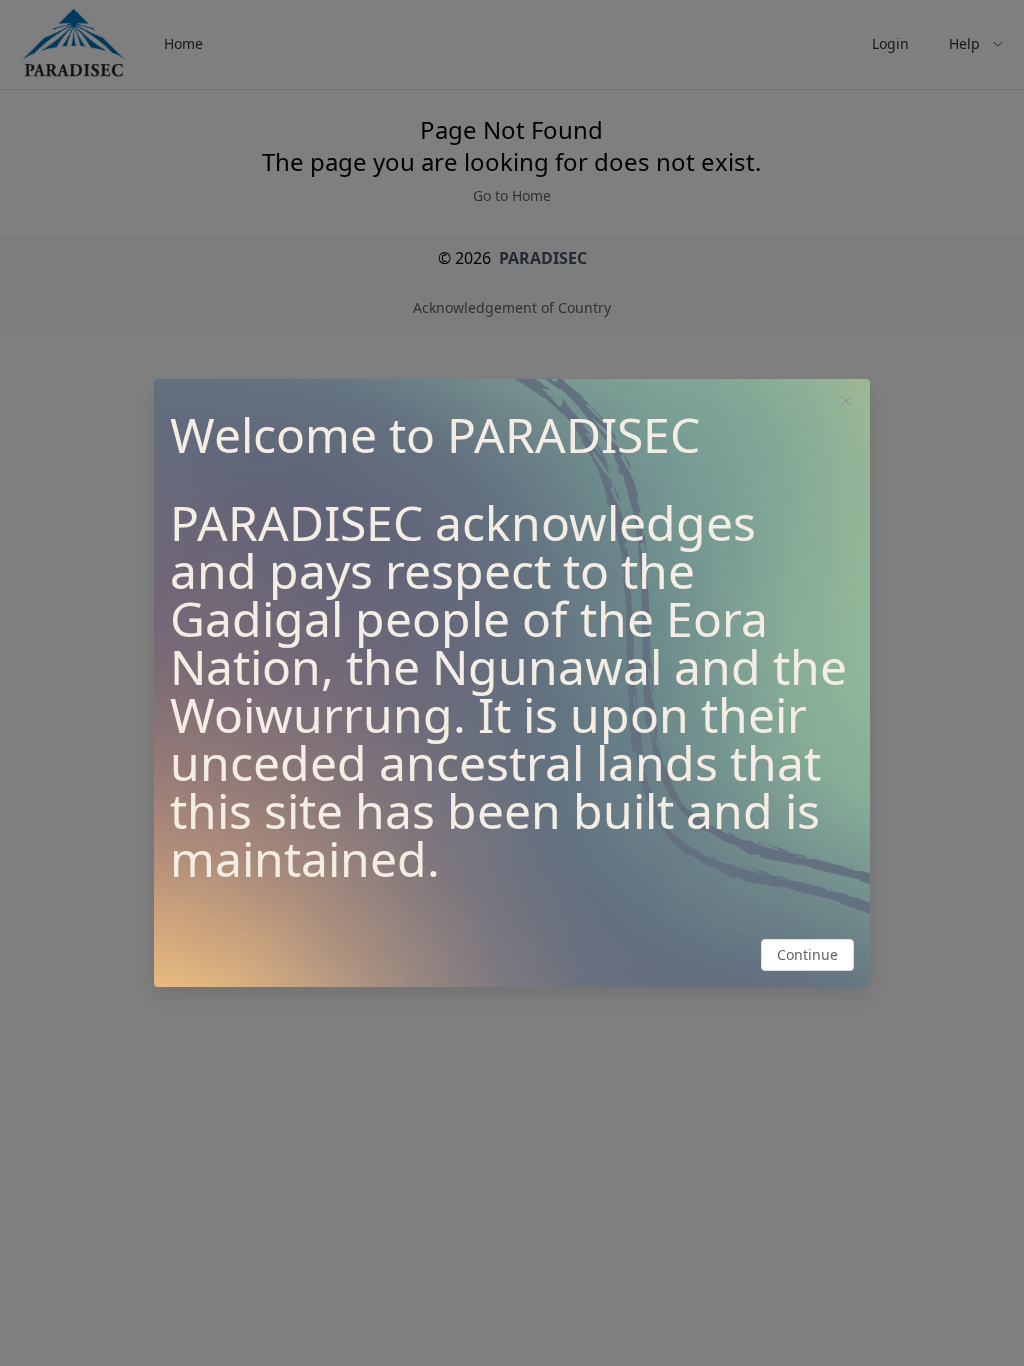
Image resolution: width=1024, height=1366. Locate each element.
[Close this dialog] (846, 403)
